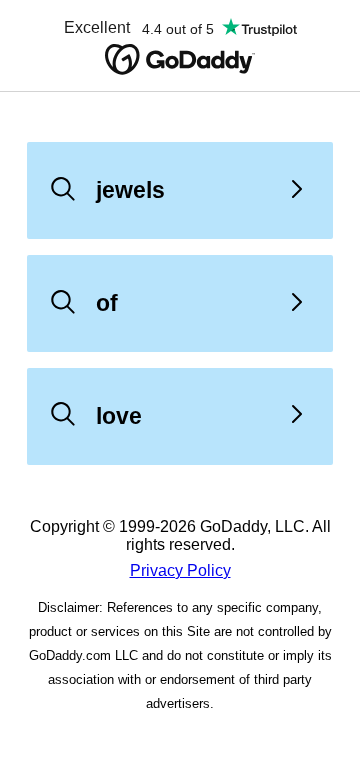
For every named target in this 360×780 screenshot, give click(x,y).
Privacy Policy (180, 570)
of (107, 303)
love (119, 416)
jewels (130, 190)
